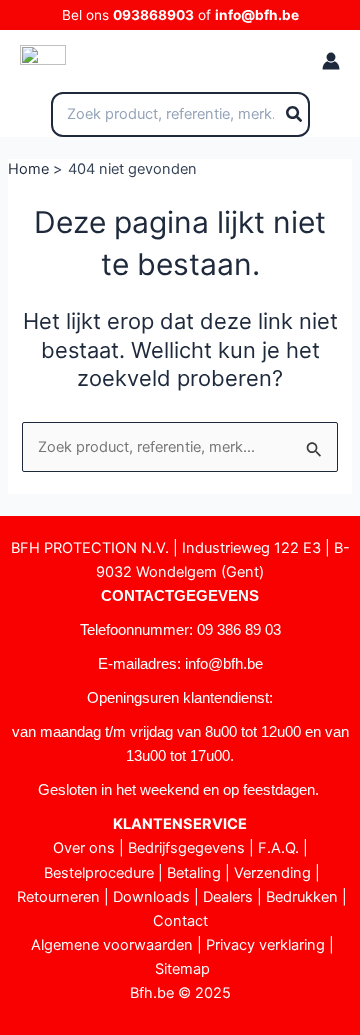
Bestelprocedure (99, 873)
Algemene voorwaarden (112, 945)
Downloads (151, 897)
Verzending (272, 873)
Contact (180, 921)
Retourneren (58, 897)
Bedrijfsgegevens (186, 848)
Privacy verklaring (265, 945)
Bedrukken (302, 897)
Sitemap (182, 969)
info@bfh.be (257, 15)
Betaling (194, 873)
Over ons (84, 848)
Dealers (228, 897)
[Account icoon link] (331, 61)
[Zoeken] (295, 115)
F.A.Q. (278, 848)
